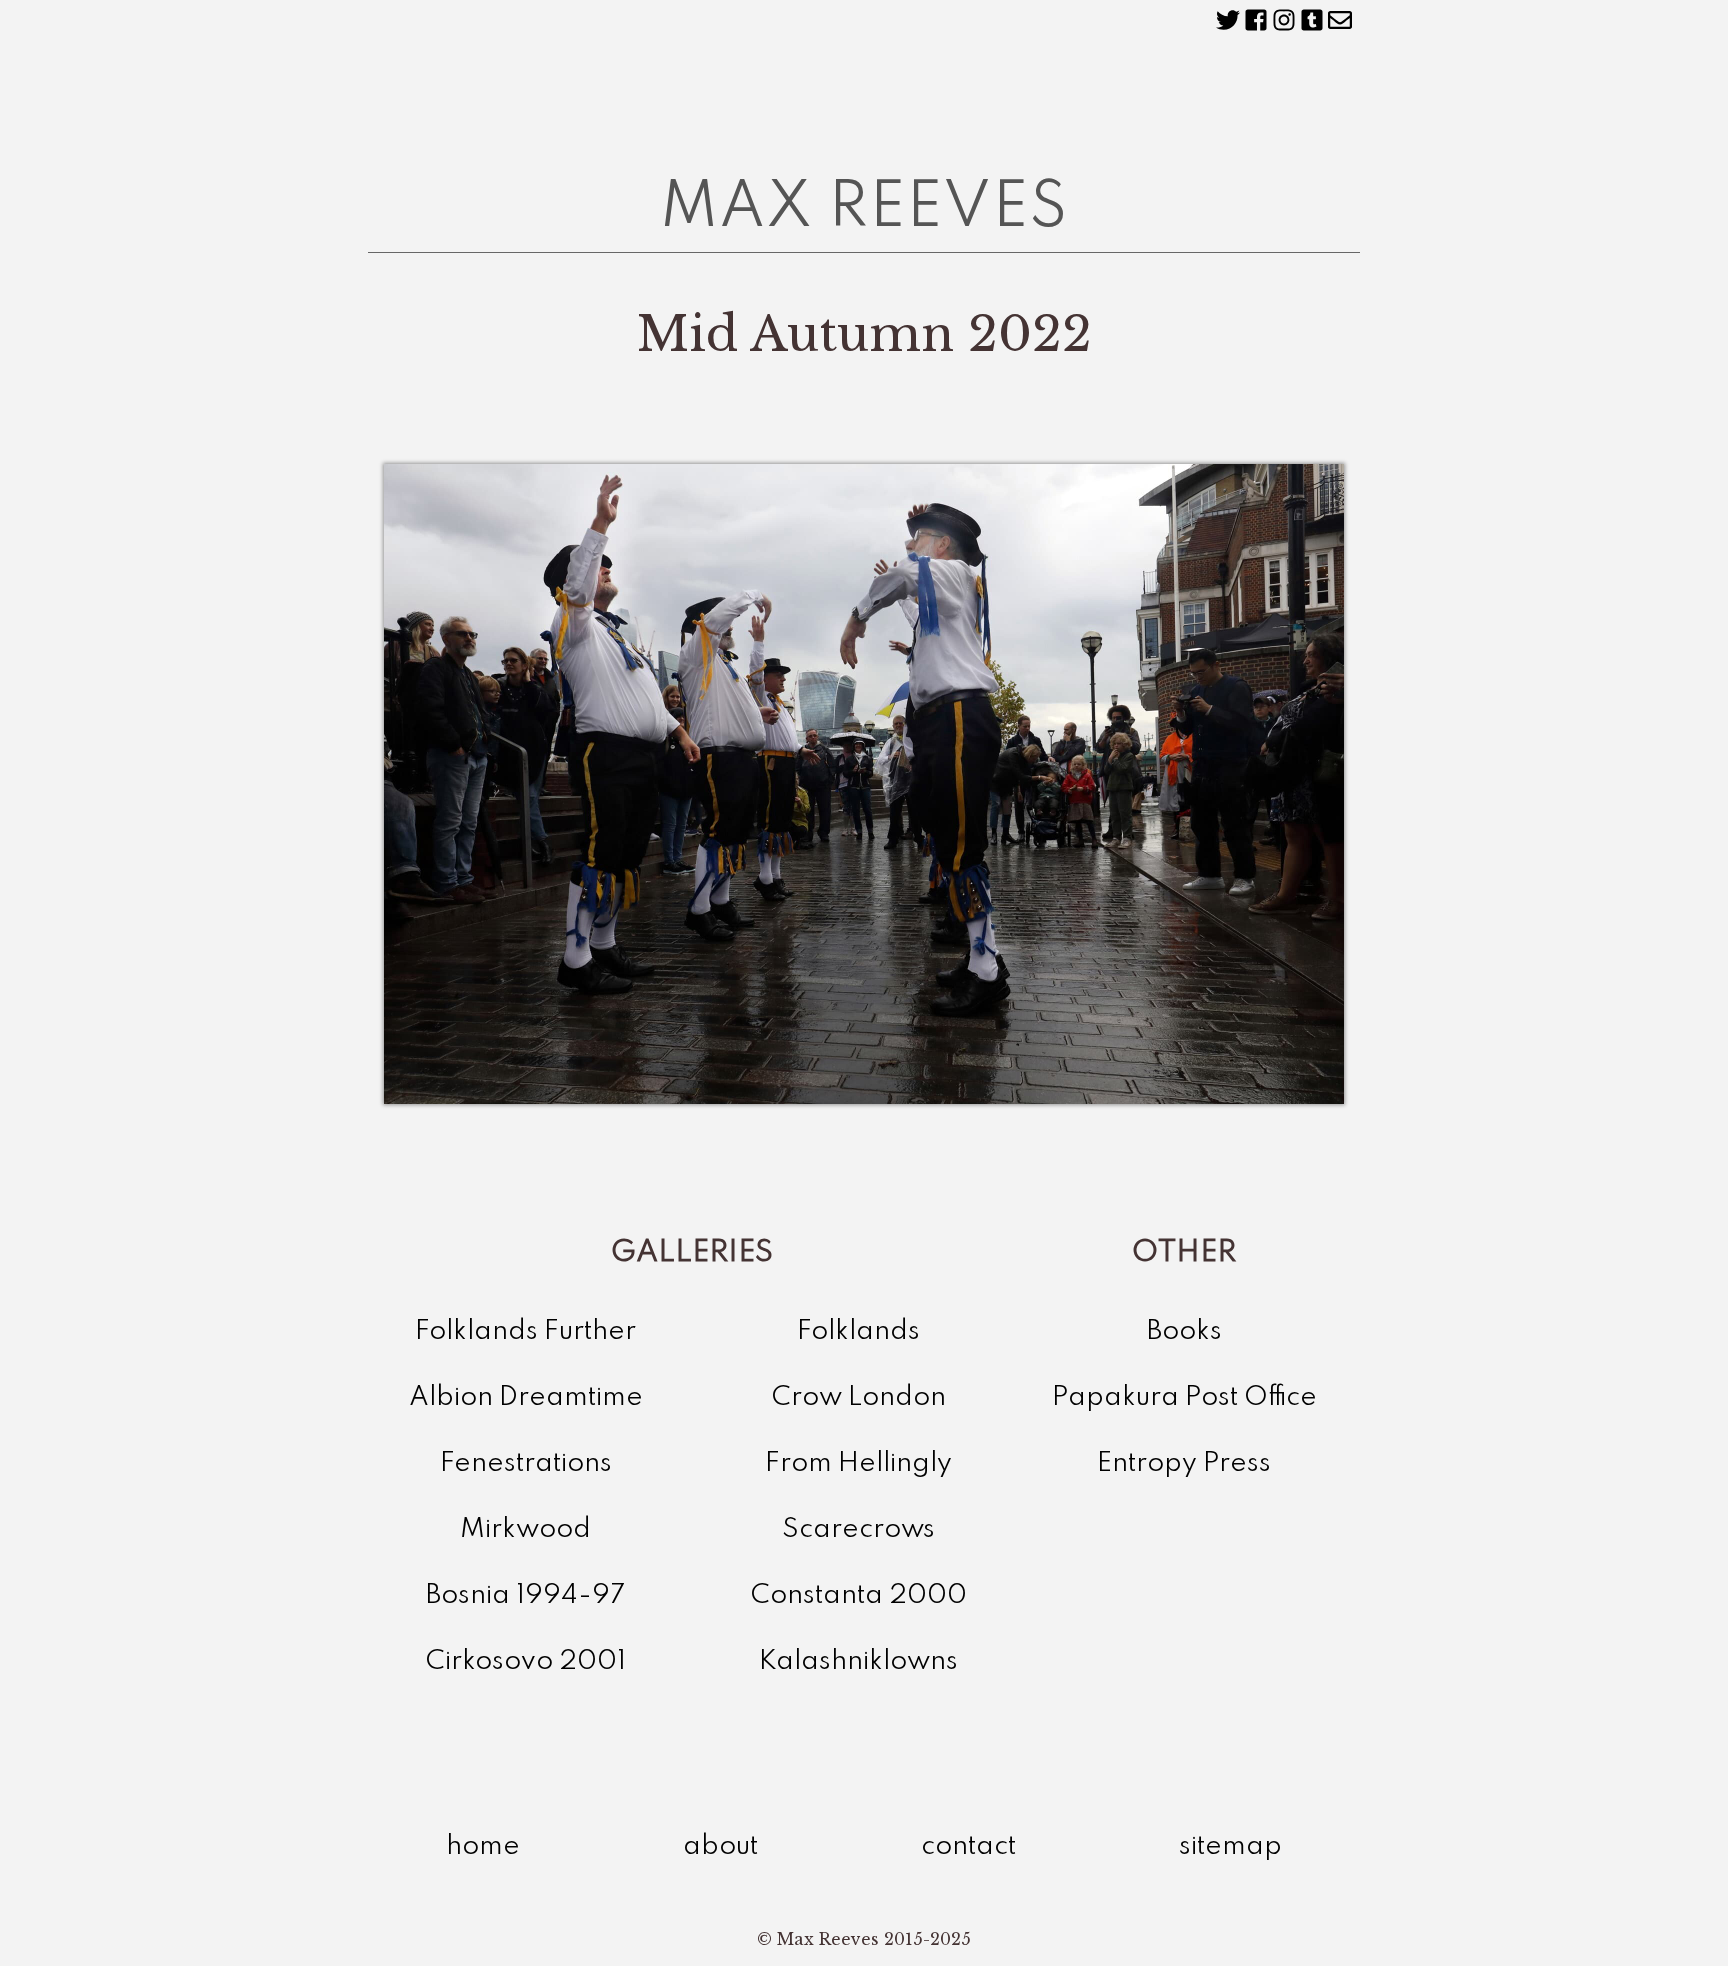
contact (968, 1846)
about (720, 1846)
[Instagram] (1284, 20)
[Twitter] (1228, 20)
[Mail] (1340, 20)
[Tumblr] (1312, 20)
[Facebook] (1256, 20)
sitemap (1230, 1846)
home (483, 1846)
